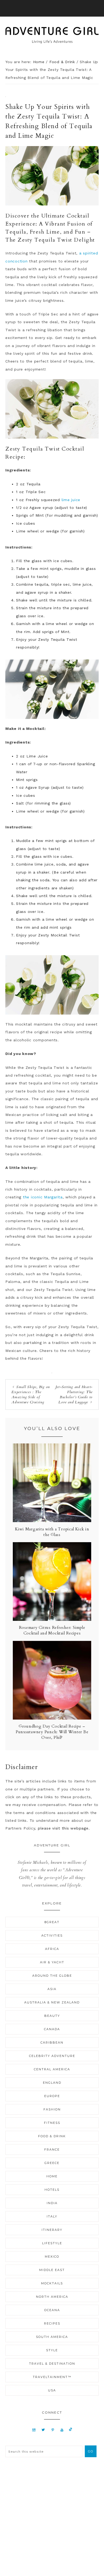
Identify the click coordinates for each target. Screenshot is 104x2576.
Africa (52, 1949)
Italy (52, 2216)
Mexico (52, 2257)
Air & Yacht (52, 1962)
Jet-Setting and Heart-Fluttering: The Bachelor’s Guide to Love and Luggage (74, 1394)
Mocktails (52, 2283)
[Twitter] (43, 2430)
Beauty (52, 2016)
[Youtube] (62, 2430)
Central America (52, 2069)
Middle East (52, 2270)
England (52, 2083)
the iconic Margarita (42, 1197)
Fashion (52, 2109)
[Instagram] (34, 2430)
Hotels (52, 2190)
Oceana (52, 2310)
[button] (52, 8)
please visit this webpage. (64, 1828)
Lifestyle (52, 2243)
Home (52, 2176)
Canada (52, 2029)
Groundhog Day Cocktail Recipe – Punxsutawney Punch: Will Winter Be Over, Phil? (52, 1732)
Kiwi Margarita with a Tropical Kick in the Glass (52, 1532)
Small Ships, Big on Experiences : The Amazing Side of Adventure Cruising (31, 1394)
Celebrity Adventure (52, 2056)
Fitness (52, 2123)
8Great (52, 1922)
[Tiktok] (71, 2430)
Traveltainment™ (52, 2377)
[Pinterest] (53, 2430)
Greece (52, 2163)
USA (52, 2390)
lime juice (70, 500)
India (52, 2203)
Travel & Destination (52, 2364)
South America (52, 2337)
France (52, 2150)
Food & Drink (52, 2136)
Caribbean (52, 2042)
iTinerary (52, 2230)
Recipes (52, 2323)
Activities (52, 1935)
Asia (52, 1989)
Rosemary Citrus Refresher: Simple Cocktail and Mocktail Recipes (52, 1630)
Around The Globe (52, 1976)
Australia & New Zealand (52, 2002)
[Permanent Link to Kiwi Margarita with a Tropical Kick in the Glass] (52, 1521)
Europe (52, 2096)
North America (52, 2297)
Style (52, 2350)
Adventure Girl (52, 35)
